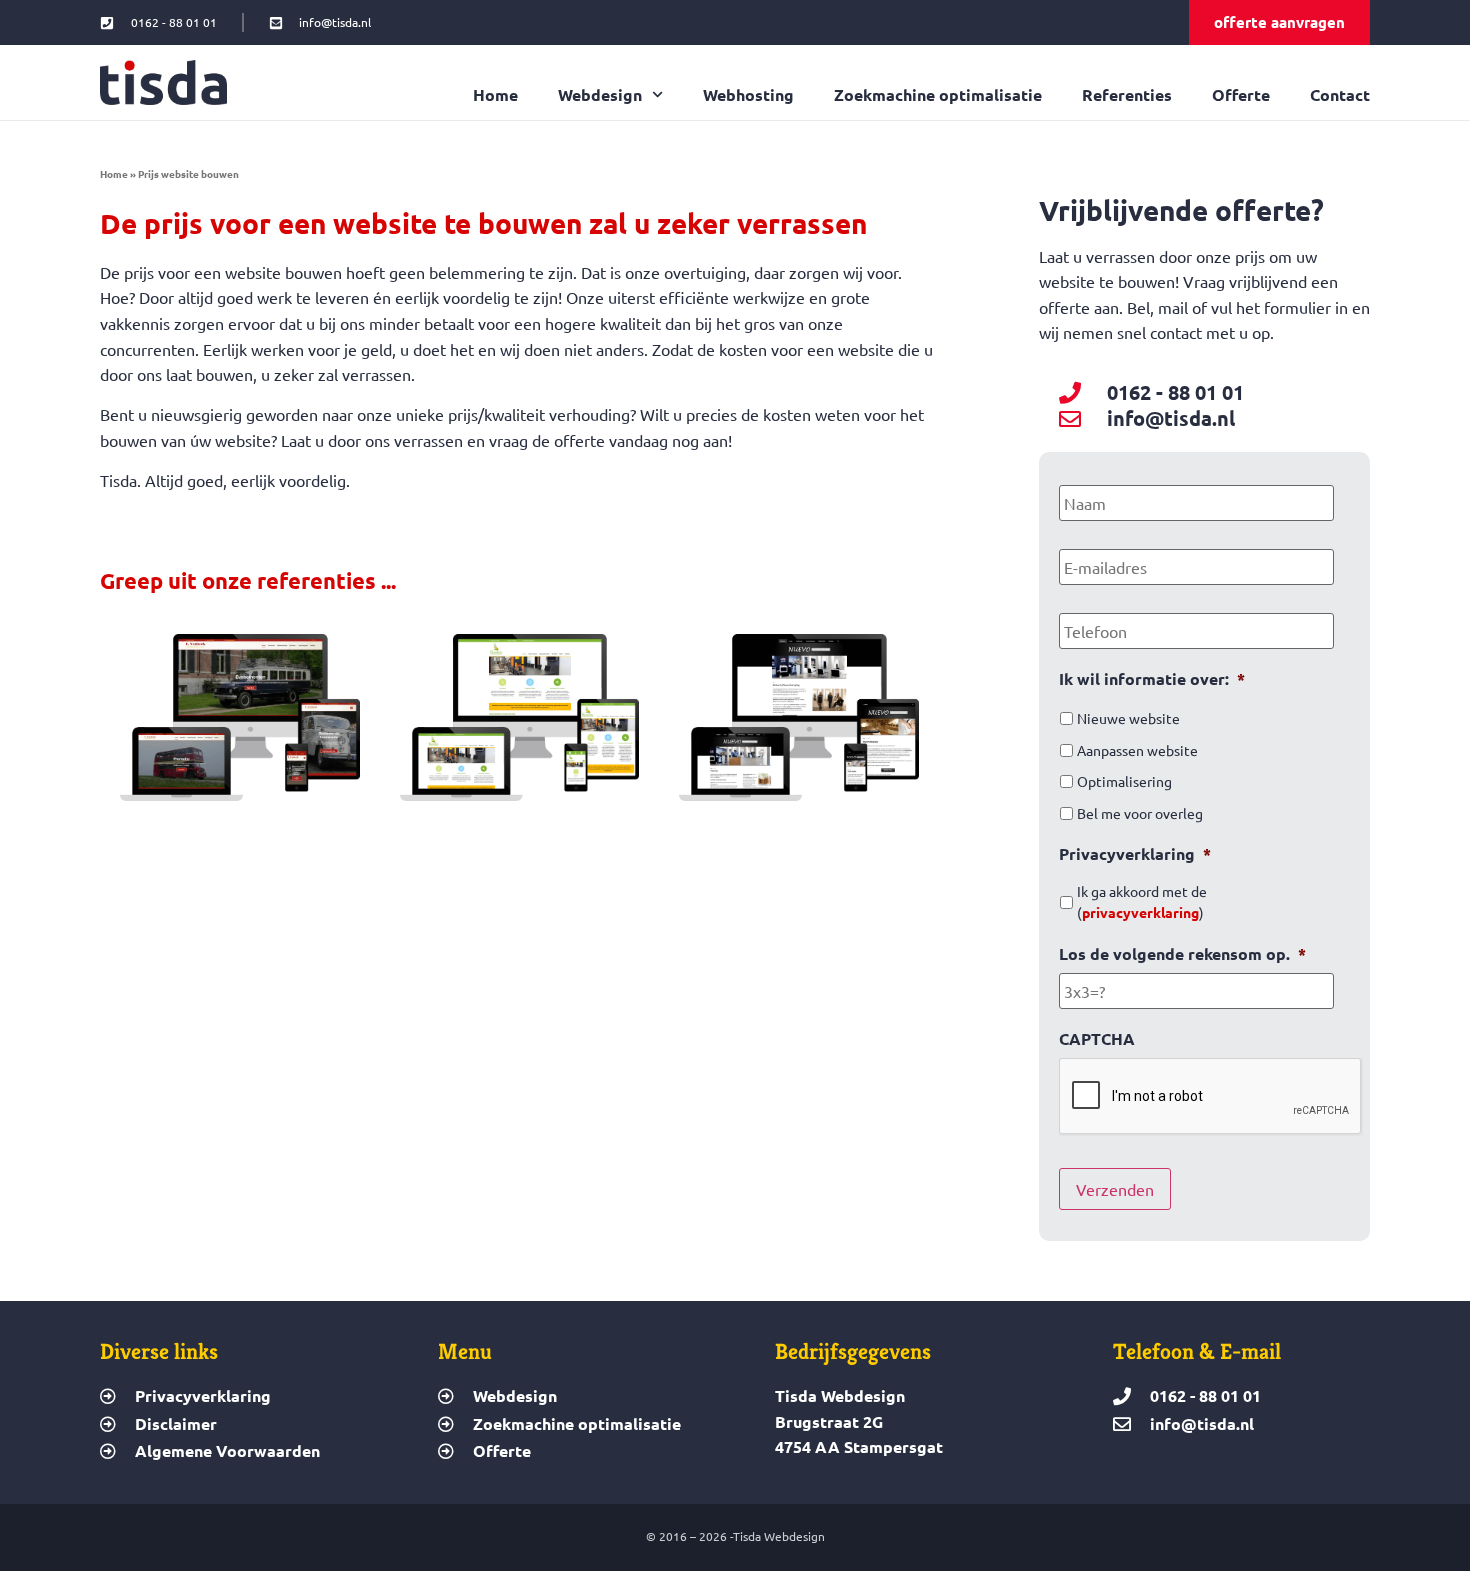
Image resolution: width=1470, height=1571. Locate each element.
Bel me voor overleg (1140, 813)
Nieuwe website (1128, 718)
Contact (1340, 95)
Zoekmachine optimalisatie (938, 95)
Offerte (1241, 95)
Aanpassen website (1137, 750)
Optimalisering (1124, 781)
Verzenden (1115, 1189)
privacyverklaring (1140, 912)
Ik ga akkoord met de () (1142, 901)
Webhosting (748, 95)
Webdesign (600, 95)
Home (495, 95)
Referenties (1127, 95)
